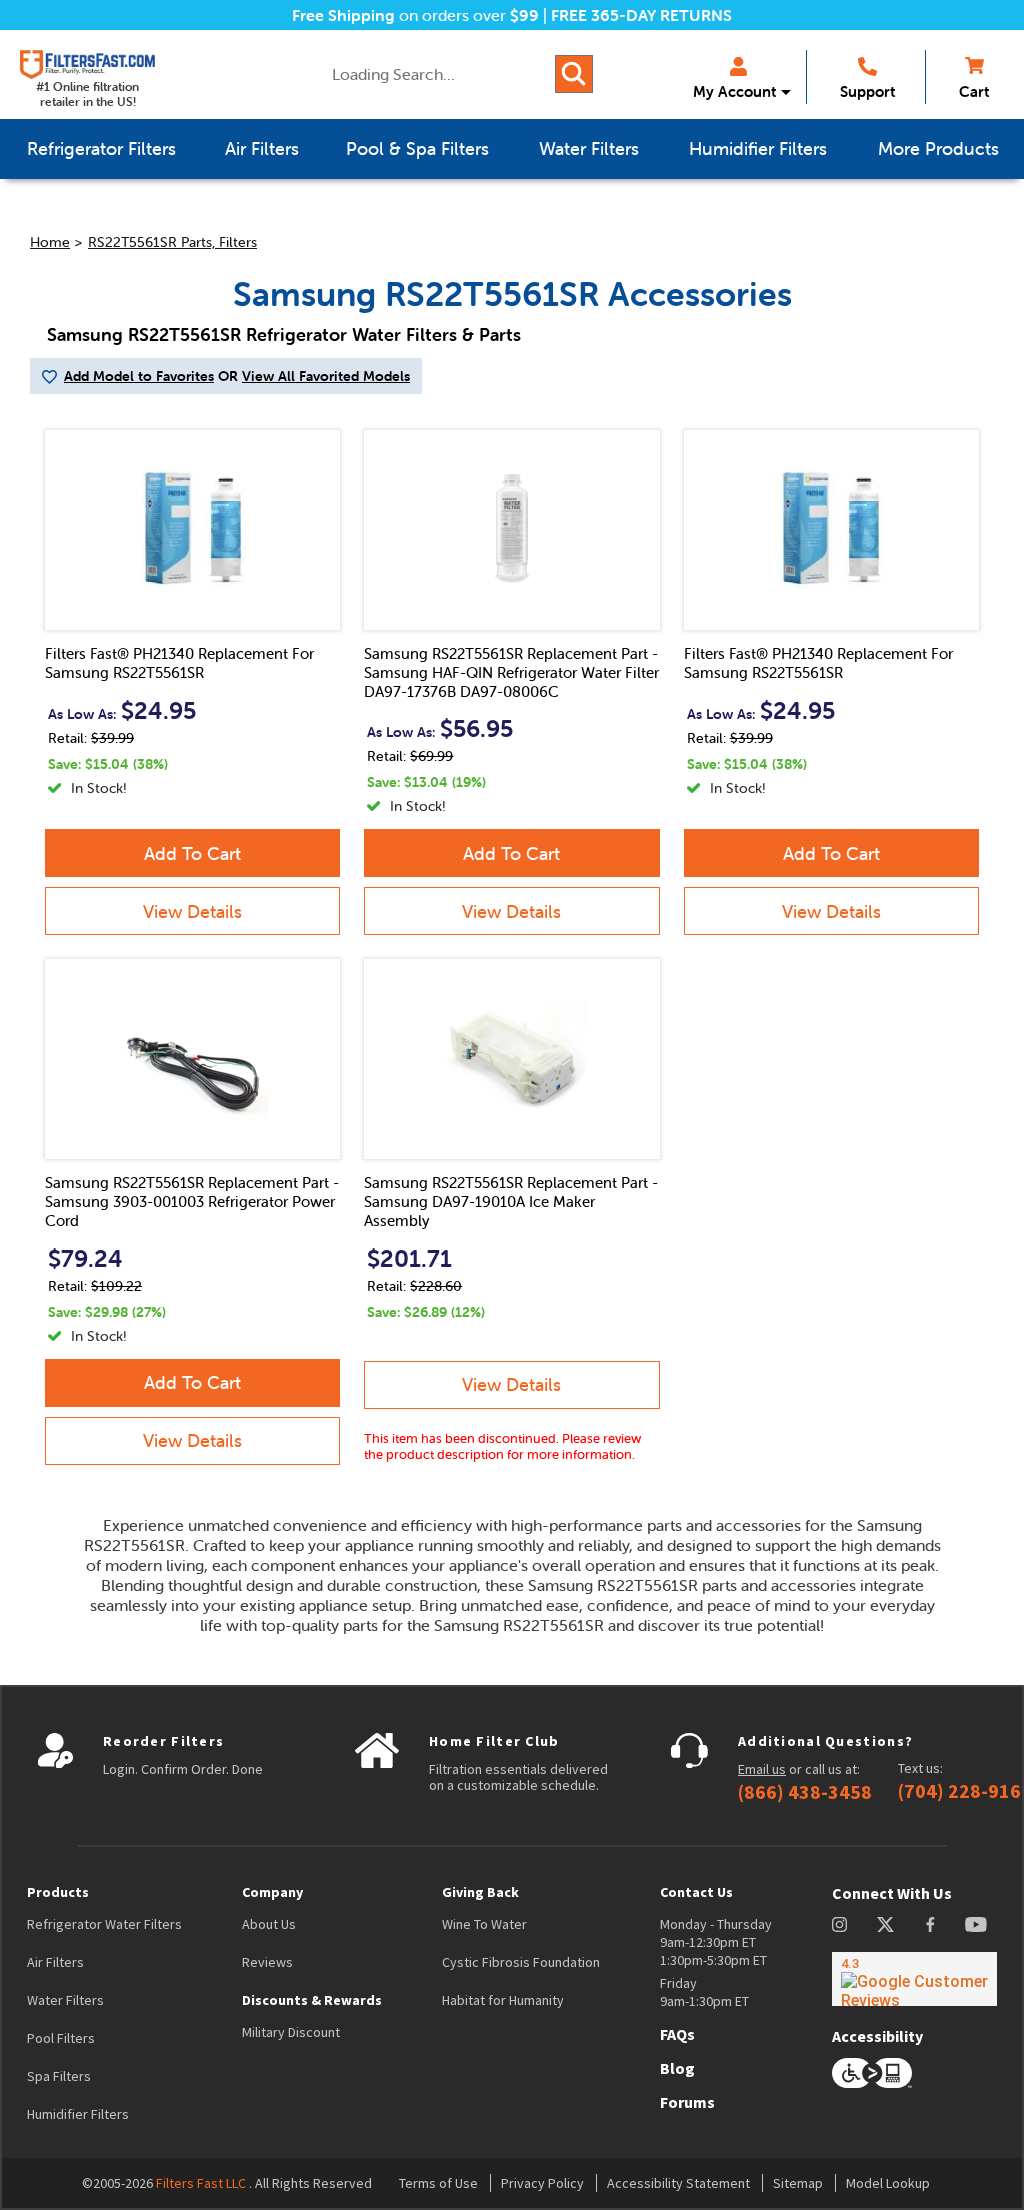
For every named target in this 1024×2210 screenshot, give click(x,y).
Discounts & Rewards (312, 2000)
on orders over (415, 15)
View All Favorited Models (326, 376)
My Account (734, 91)
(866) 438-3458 (805, 1792)
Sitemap (798, 2183)
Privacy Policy (542, 2183)
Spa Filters (59, 2076)
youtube (976, 1924)
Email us (762, 1769)
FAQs (677, 2034)
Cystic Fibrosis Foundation (521, 1962)
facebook (930, 1924)
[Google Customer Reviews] (914, 1979)
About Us (269, 1924)
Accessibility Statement (678, 2183)
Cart (974, 91)
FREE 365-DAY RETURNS (641, 15)
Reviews (267, 1962)
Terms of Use (438, 2183)
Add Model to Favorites (139, 376)
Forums (687, 2102)
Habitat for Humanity (503, 2000)
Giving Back (480, 1892)
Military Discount (291, 2032)
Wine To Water (484, 1924)
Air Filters (55, 1962)
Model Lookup (888, 2183)
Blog (677, 2068)
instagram (839, 1924)
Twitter (886, 1924)
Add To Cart (192, 853)
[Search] (574, 74)
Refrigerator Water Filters (104, 1924)
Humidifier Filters (78, 2114)
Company (272, 1892)
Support (867, 91)
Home (50, 242)
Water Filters (65, 2000)
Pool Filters (61, 2038)
